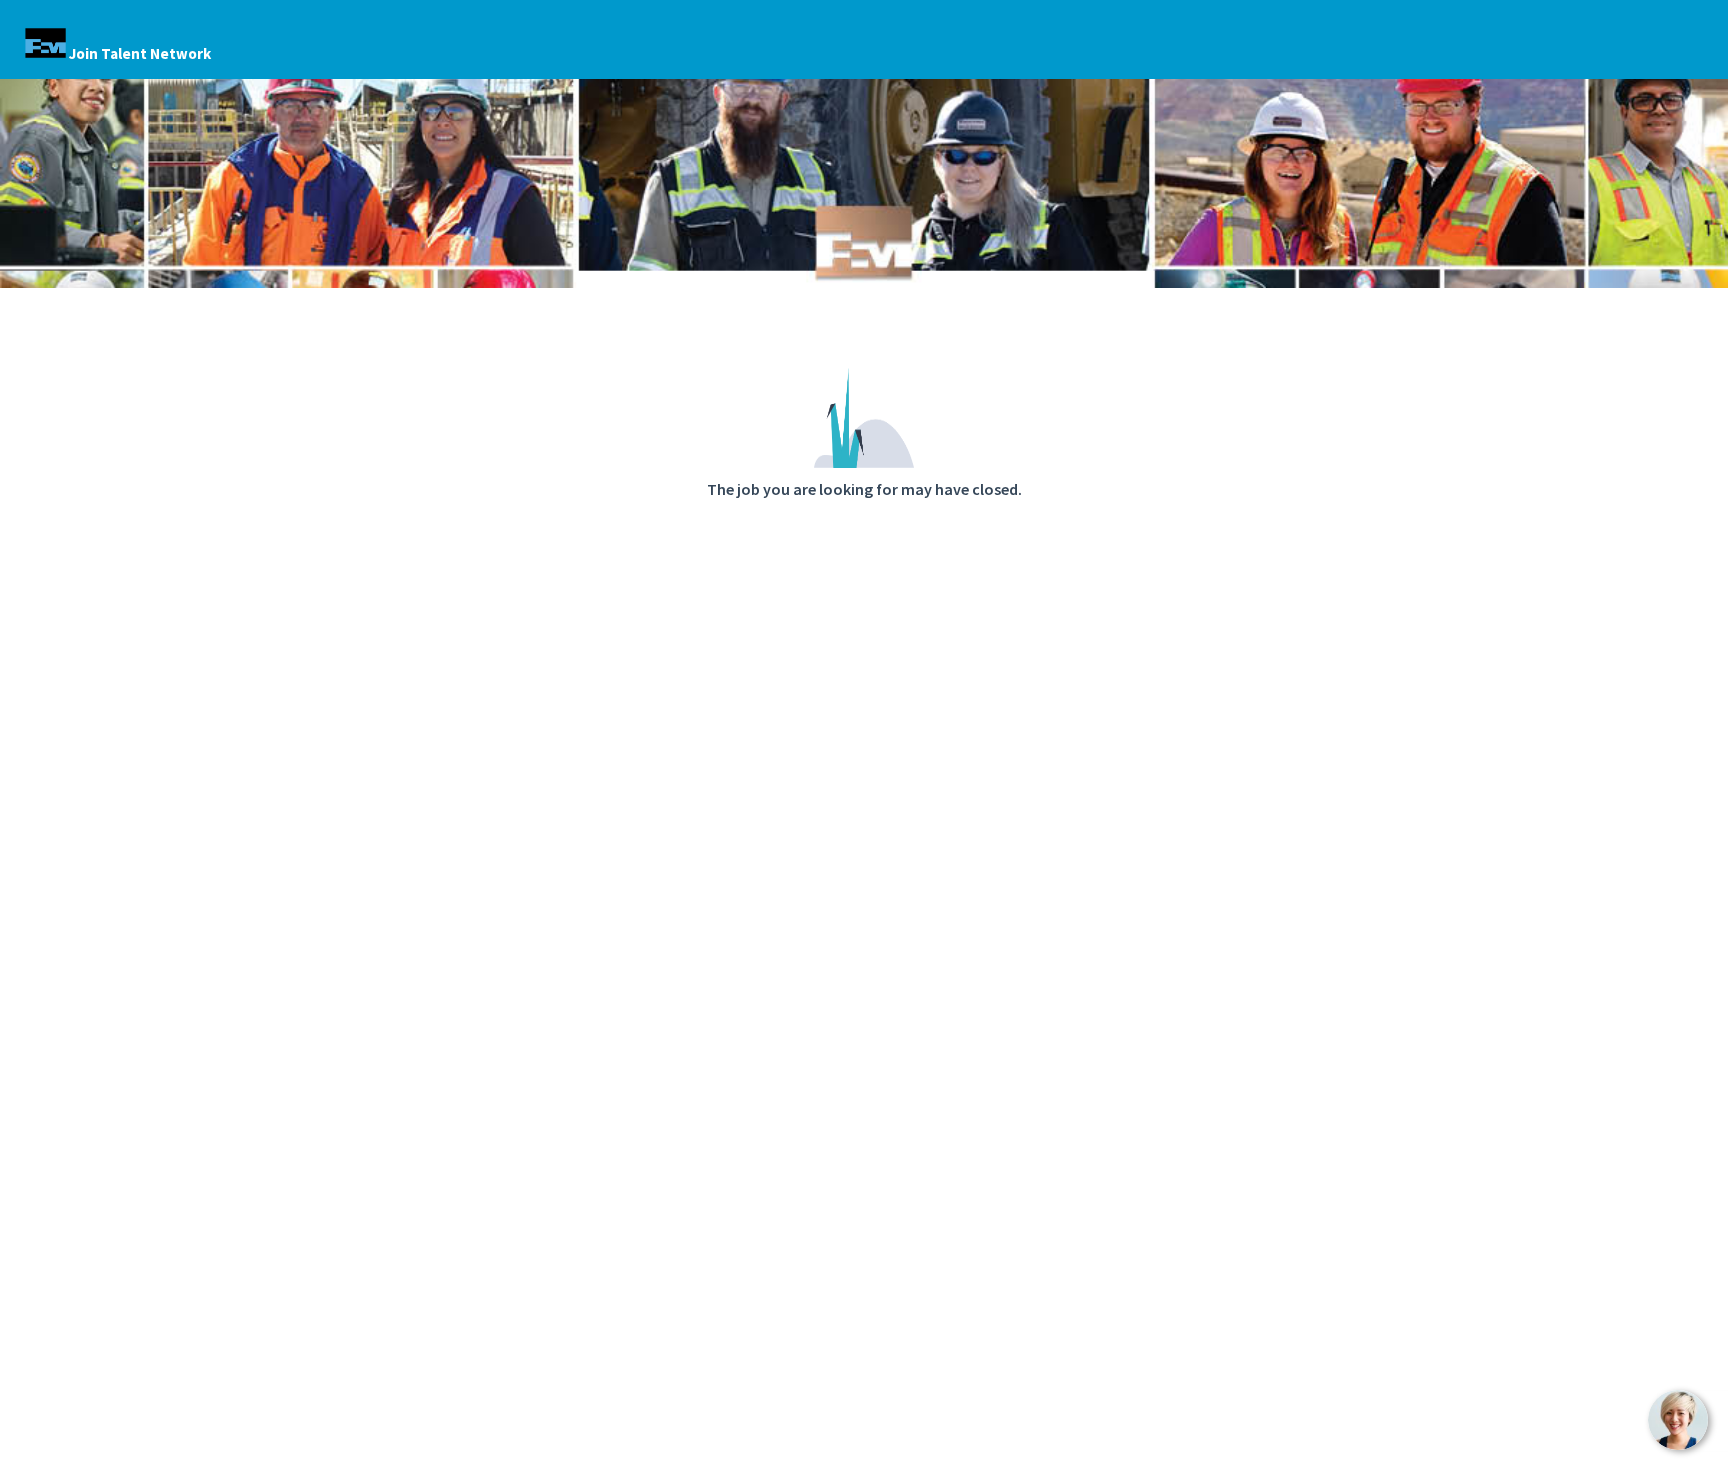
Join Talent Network (140, 53)
